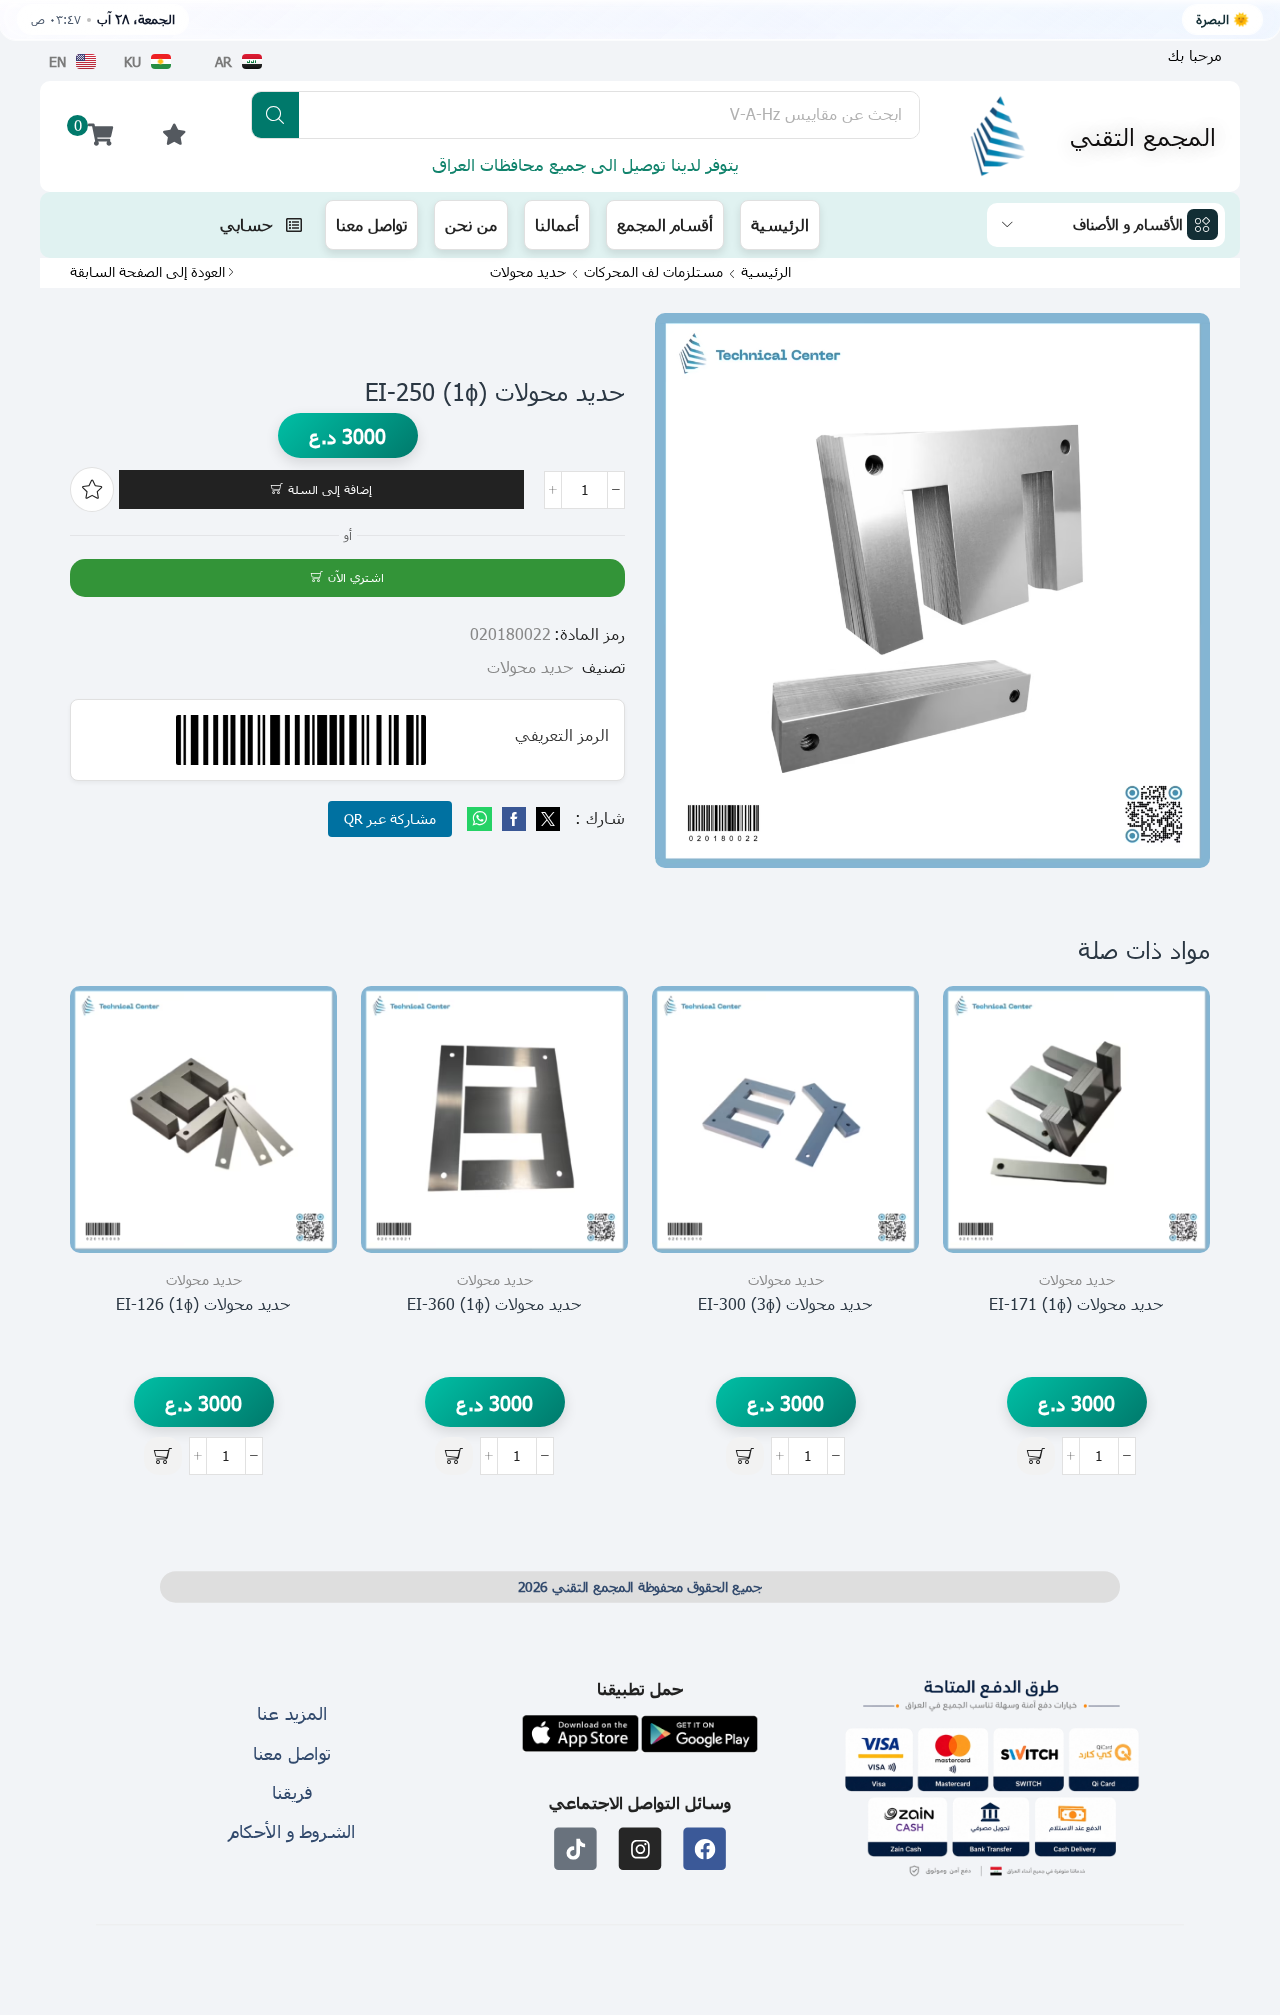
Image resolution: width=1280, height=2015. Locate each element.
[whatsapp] (482, 819)
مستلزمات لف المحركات (653, 272)
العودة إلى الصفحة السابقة (147, 272)
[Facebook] (514, 819)
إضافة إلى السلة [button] (1172, 1162)
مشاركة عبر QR (390, 818)
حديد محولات (528, 272)
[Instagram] (640, 1848)
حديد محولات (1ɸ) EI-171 (1076, 1303)
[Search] (275, 115)
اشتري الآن (356, 577)
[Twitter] (545, 819)
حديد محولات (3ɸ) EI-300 (785, 1303)
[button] (1195, 55)
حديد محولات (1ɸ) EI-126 (203, 1303)
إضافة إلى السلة (330, 489)
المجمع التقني (1143, 136)
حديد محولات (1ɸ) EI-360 (494, 1303)
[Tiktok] (575, 1848)
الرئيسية (766, 272)
